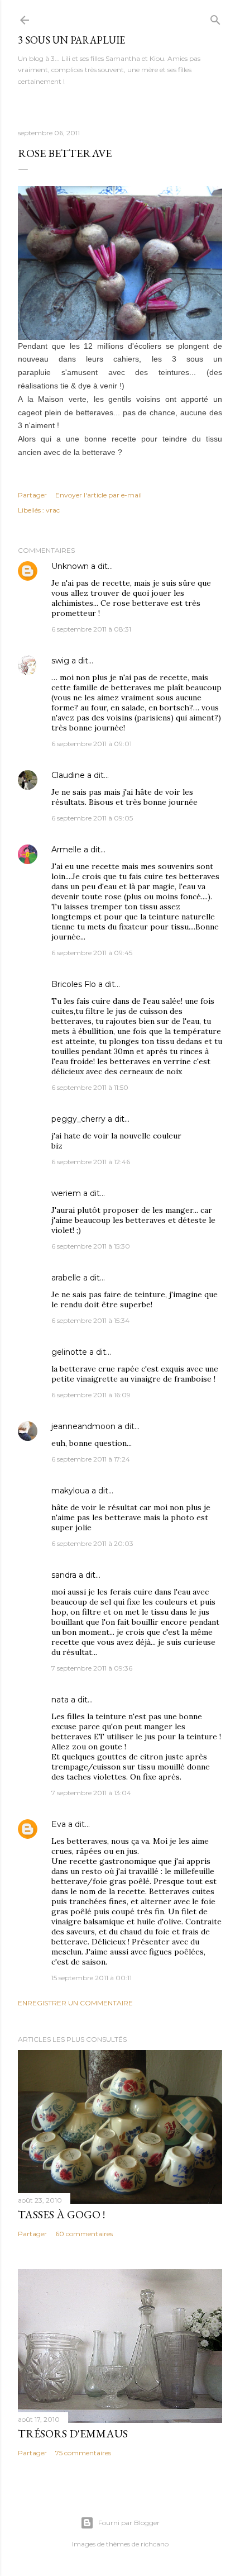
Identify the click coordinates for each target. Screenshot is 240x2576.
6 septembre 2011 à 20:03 (92, 1543)
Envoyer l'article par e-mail (99, 495)
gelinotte (69, 1352)
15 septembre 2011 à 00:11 (92, 1978)
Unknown (70, 566)
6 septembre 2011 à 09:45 (92, 953)
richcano (155, 2544)
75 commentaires (83, 2453)
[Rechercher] (215, 18)
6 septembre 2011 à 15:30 (91, 1246)
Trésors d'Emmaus (73, 2433)
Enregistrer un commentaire (75, 2003)
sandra (64, 1575)
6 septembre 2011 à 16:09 (91, 1395)
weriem (66, 1193)
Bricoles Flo (74, 984)
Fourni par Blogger (129, 2523)
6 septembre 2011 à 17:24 (91, 1459)
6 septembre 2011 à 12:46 (91, 1162)
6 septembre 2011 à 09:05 (92, 818)
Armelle (66, 850)
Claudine (68, 775)
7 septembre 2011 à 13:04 (91, 1793)
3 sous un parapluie (71, 40)
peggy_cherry (78, 1119)
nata (60, 1700)
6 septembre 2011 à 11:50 (90, 1087)
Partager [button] (32, 495)
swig (60, 661)
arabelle (66, 1278)
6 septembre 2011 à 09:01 (92, 744)
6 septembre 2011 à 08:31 (91, 629)
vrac (53, 510)
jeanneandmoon (83, 1426)
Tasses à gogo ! (61, 2214)
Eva (59, 1824)
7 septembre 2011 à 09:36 (92, 1668)
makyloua (70, 1491)
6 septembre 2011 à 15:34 (90, 1320)
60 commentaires (84, 2234)
